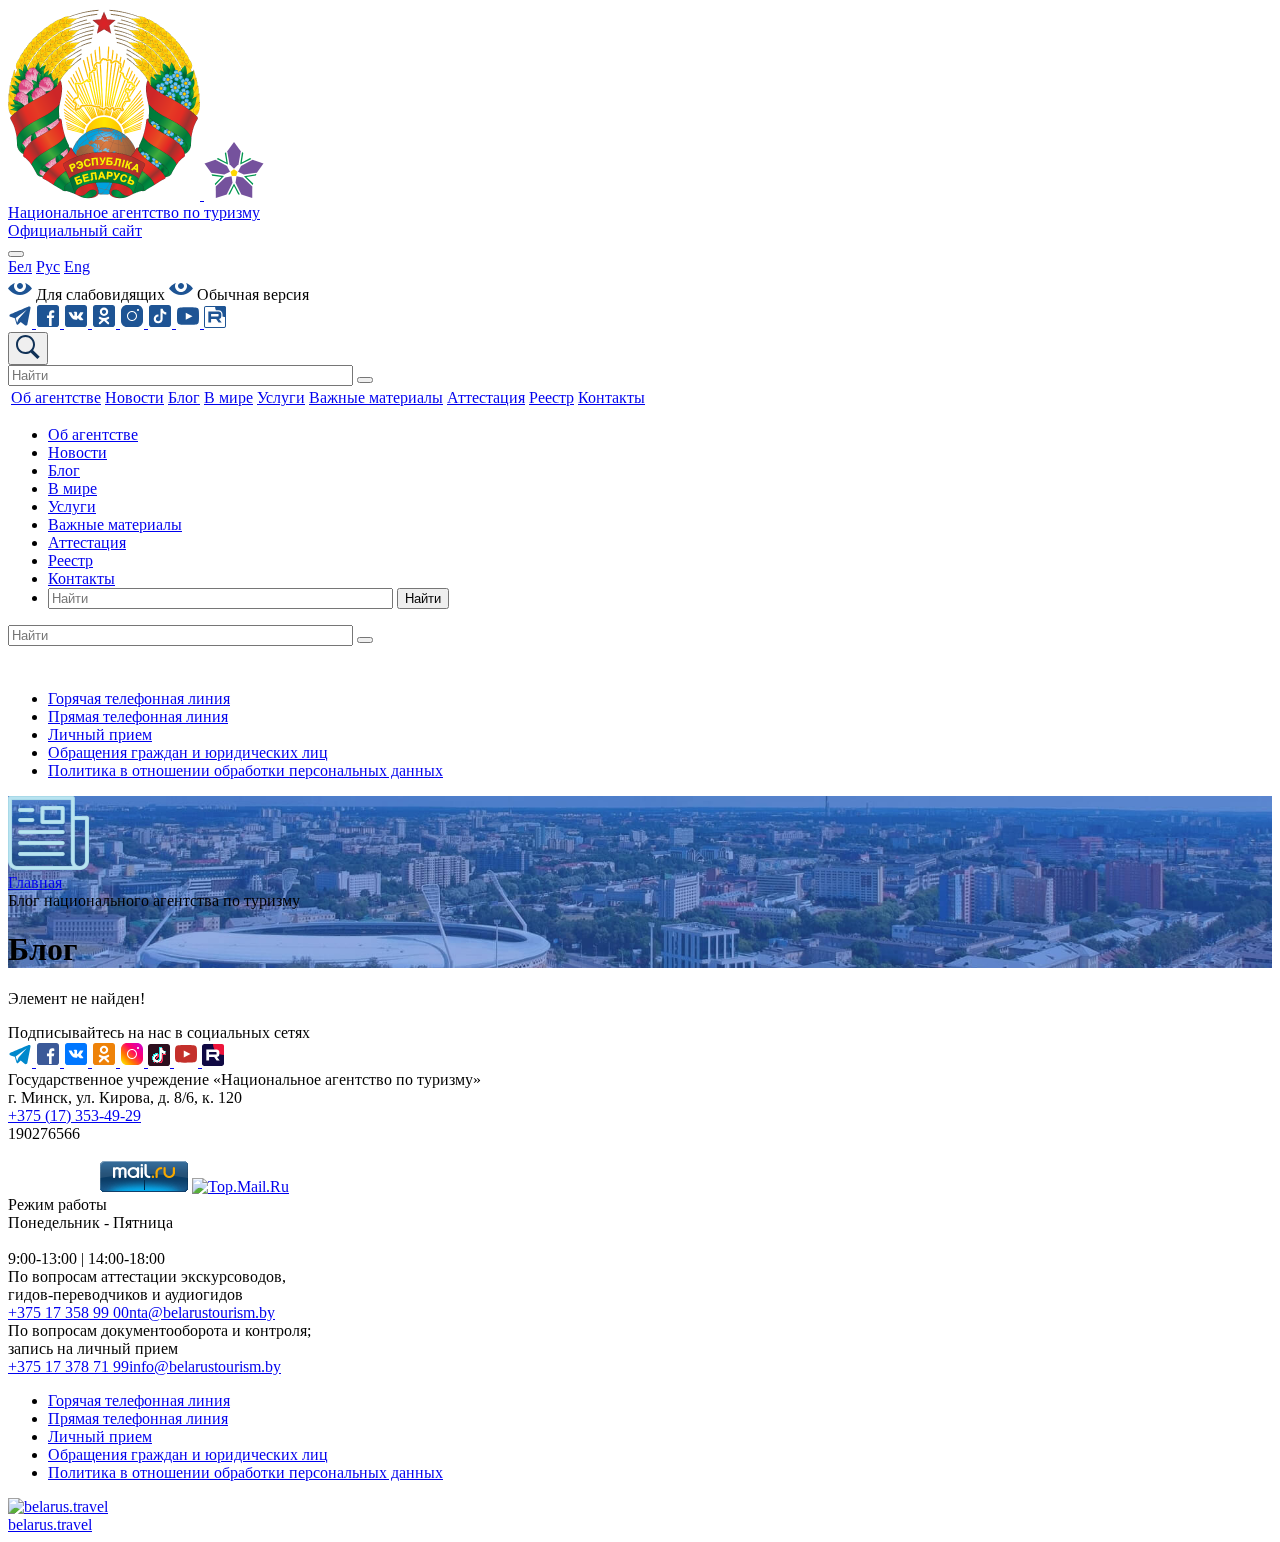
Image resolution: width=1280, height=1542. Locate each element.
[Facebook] (50, 322)
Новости (77, 452)
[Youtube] (190, 322)
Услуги (72, 506)
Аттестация (87, 542)
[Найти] (365, 380)
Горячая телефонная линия (139, 698)
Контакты (81, 578)
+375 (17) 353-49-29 (74, 1115)
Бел (20, 266)
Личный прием (100, 734)
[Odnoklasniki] (106, 322)
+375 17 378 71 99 (68, 1366)
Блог (64, 470)
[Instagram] (134, 322)
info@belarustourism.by (205, 1366)
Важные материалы (115, 524)
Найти (423, 598)
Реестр (70, 560)
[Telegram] (22, 322)
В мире (72, 488)
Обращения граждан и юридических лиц (188, 752)
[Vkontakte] (78, 322)
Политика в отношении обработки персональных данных (245, 770)
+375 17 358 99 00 (68, 1312)
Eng (77, 266)
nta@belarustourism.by (202, 1312)
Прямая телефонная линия (138, 716)
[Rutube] (215, 322)
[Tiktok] (162, 322)
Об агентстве (93, 434)
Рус (48, 266)
